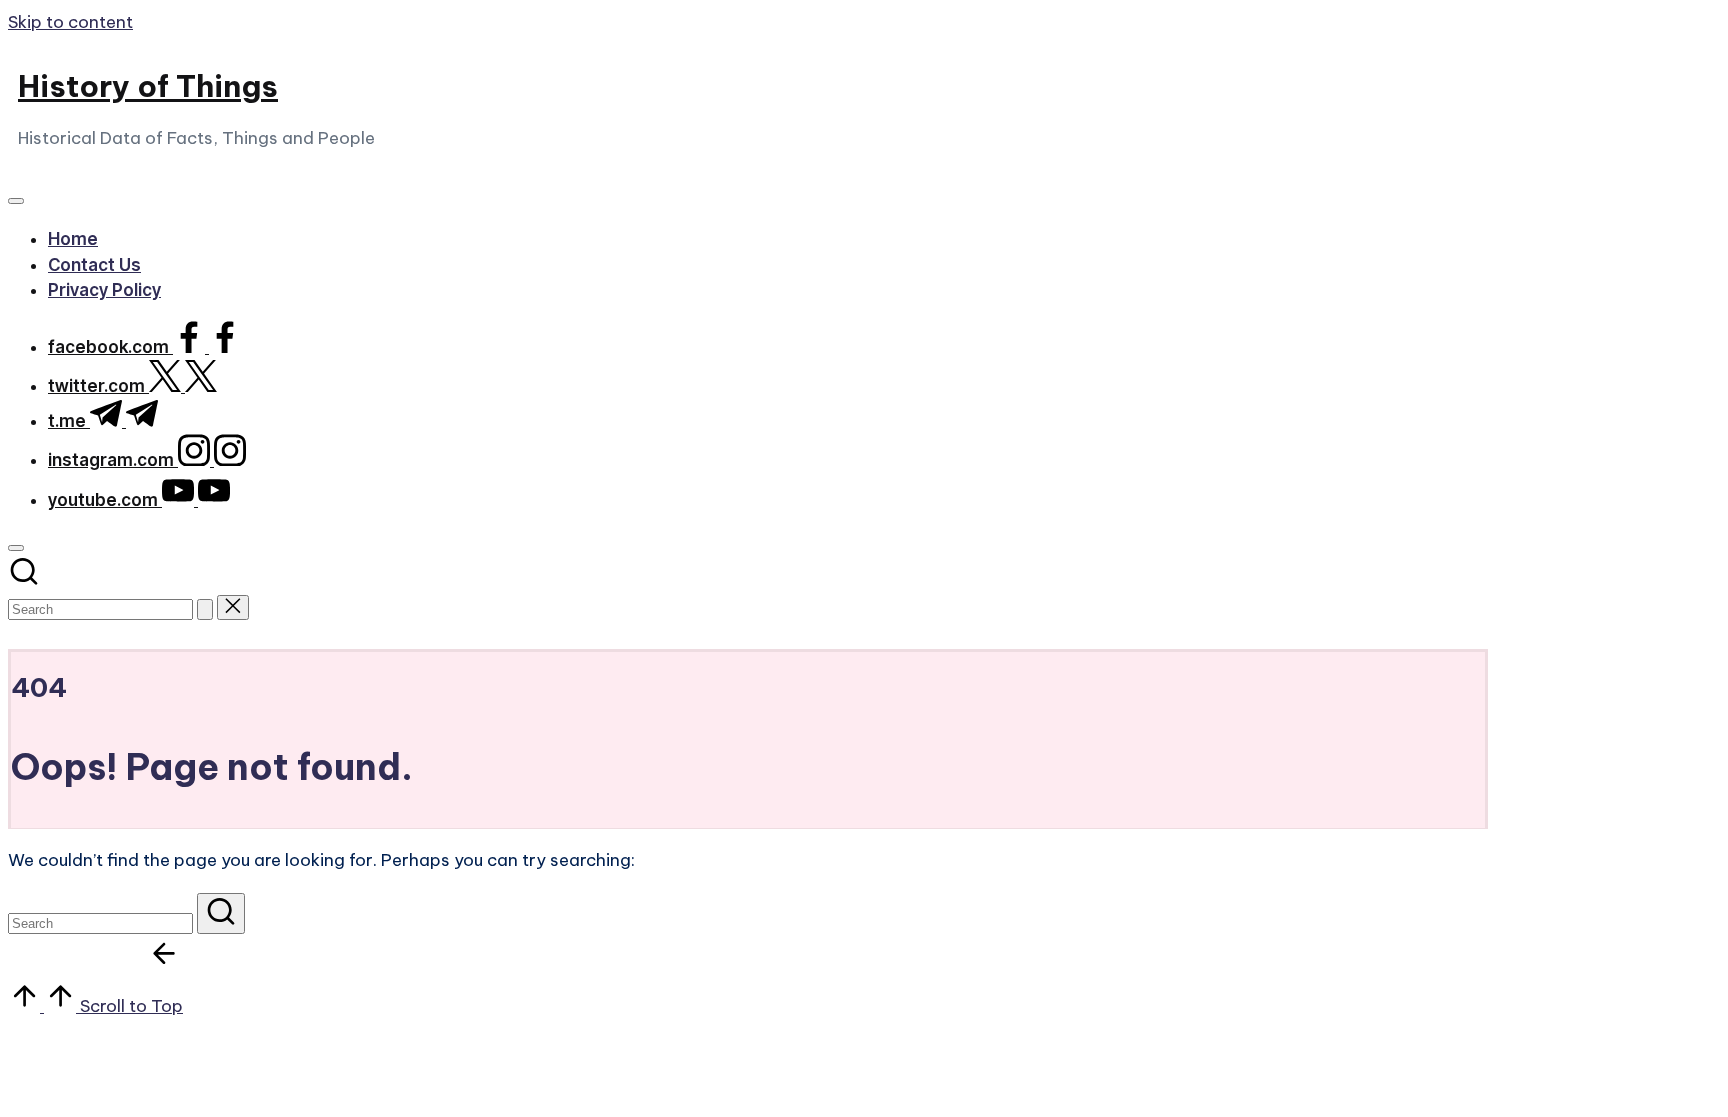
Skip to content (70, 22)
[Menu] (16, 201)
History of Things (148, 86)
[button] (205, 609)
